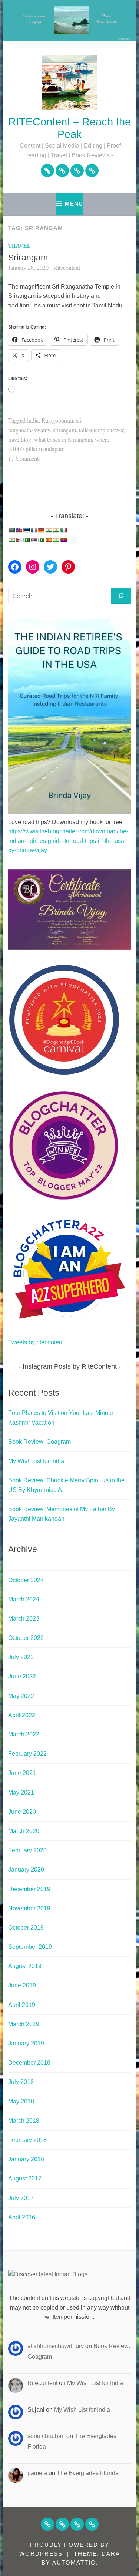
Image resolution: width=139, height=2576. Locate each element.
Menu (74, 204)
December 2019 (29, 1889)
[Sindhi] (41, 540)
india (33, 420)
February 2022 (27, 1754)
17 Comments (24, 458)
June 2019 (22, 1985)
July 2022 (21, 1657)
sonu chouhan (46, 2436)
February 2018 (27, 2140)
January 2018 (26, 2159)
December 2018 (29, 2063)
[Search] (121, 596)
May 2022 (21, 1696)
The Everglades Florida (88, 2473)
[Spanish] (49, 540)
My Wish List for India (36, 1461)
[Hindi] (56, 530)
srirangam (64, 430)
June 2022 (22, 1676)
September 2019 (30, 1947)
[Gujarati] (49, 530)
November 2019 (29, 1908)
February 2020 (27, 1850)
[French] (34, 530)
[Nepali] (19, 540)
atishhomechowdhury (56, 2346)
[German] (41, 530)
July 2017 (21, 2198)
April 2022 (22, 1715)
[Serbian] (34, 540)
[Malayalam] (11, 540)
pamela (37, 2473)
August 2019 (25, 1966)
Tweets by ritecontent (36, 1342)
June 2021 (22, 1773)
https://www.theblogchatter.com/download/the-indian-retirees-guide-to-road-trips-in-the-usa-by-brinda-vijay (68, 841)
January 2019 (26, 2043)
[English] (19, 530)
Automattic (74, 2562)
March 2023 (24, 1619)
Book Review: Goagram (39, 1442)
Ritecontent (67, 267)
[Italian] (63, 530)
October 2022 (26, 1638)
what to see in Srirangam (63, 439)
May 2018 (21, 2101)
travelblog (20, 439)
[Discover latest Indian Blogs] (48, 2274)
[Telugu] (63, 540)
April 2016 (22, 2217)
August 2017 (25, 2178)
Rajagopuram (57, 420)
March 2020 (24, 1831)
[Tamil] (56, 540)
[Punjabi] (26, 540)
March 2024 (24, 1599)
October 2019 (26, 1928)
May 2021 (21, 1793)
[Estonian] (26, 530)
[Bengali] (11, 530)
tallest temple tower (101, 430)
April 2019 (22, 2005)
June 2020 (22, 1812)
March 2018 (24, 2121)
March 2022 (24, 1734)
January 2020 (26, 1869)
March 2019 (24, 2024)
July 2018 (21, 2082)
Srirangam (28, 258)
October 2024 (26, 1580)
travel (19, 246)
